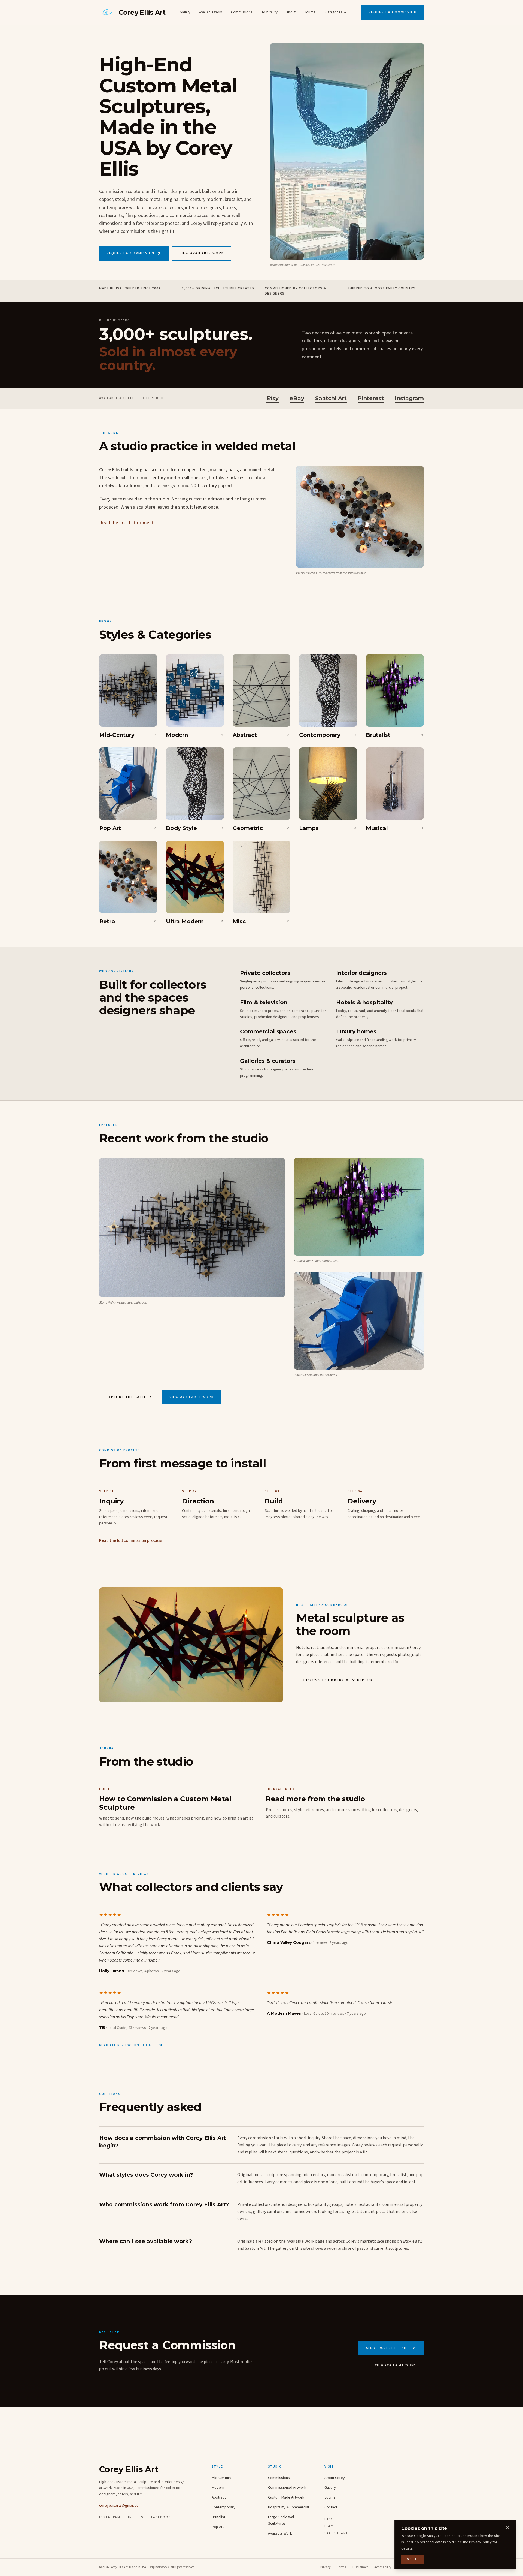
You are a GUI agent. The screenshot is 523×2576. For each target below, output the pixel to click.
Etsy (273, 398)
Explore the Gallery (129, 1397)
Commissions (242, 12)
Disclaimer (360, 2567)
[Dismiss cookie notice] (507, 2527)
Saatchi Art (331, 398)
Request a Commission (393, 12)
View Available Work (202, 253)
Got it (413, 2559)
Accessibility (383, 2567)
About (291, 12)
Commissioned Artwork (287, 2488)
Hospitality (269, 12)
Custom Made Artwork (286, 2497)
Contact (331, 2507)
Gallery (185, 12)
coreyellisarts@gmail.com (120, 2506)
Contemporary (224, 2507)
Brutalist (218, 2517)
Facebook (161, 2517)
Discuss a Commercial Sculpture (339, 1680)
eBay (297, 398)
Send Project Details (388, 2348)
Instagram (409, 398)
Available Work (211, 12)
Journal (311, 12)
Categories (334, 12)
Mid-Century (221, 2478)
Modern (218, 2488)
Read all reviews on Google (128, 2045)
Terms (342, 2567)
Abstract (219, 2497)
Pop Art (218, 2527)
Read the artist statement (126, 523)
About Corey (335, 2478)
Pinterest (371, 398)
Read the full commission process (131, 1540)
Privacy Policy (480, 2542)
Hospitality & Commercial (288, 2507)
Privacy (326, 2567)
